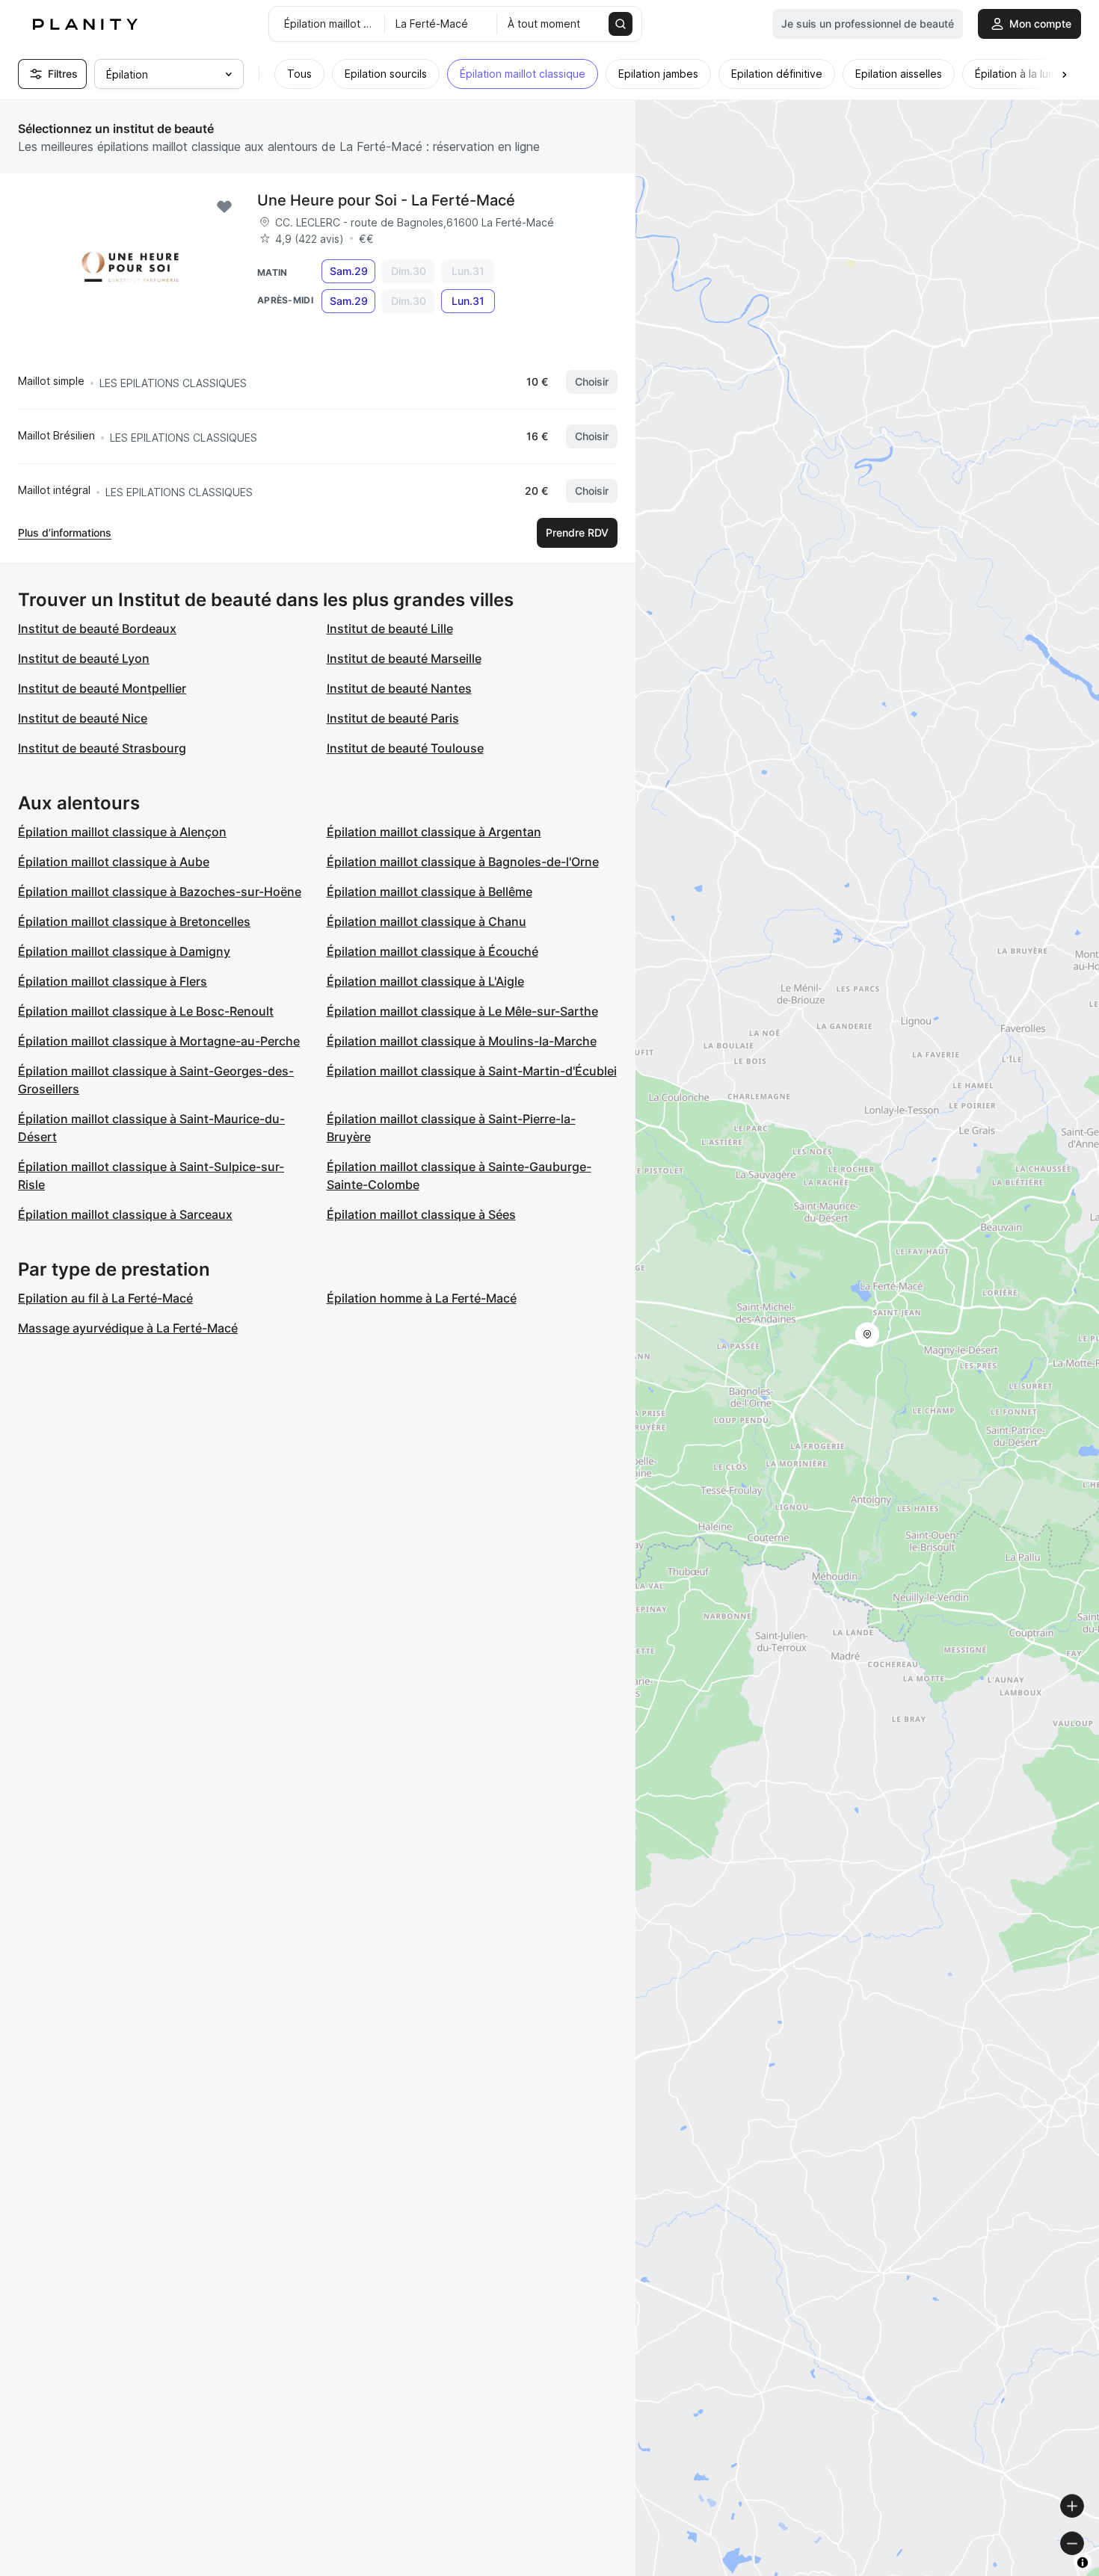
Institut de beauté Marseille (404, 658)
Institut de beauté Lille (390, 628)
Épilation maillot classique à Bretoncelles (134, 921)
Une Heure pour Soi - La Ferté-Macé (386, 200)
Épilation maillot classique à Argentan (434, 832)
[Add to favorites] (224, 207)
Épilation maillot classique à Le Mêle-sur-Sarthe (462, 1011)
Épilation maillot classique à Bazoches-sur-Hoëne (160, 892)
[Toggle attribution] (1083, 2563)
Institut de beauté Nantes (399, 688)
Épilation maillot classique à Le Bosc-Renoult (146, 1011)
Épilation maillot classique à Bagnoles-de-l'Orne (463, 862)
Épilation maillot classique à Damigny (124, 951)
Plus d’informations (65, 532)
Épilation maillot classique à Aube (114, 862)
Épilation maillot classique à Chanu (427, 921)
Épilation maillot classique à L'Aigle (425, 981)
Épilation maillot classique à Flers (113, 981)
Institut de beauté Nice (83, 718)
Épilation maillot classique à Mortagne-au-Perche (159, 1041)
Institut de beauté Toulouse (405, 748)
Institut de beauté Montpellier (102, 688)
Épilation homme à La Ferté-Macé (422, 1298)
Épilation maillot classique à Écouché (432, 951)
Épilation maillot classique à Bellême (430, 892)
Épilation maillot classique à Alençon (122, 832)
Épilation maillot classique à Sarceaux (125, 1214)
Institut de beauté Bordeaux (97, 628)
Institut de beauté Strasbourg (102, 748)
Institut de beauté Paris (393, 718)
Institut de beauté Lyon (84, 658)
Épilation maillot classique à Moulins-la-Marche (462, 1041)
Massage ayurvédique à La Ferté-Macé (128, 1328)
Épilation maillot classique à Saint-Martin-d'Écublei (472, 1071)
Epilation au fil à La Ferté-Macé (105, 1298)
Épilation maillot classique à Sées (421, 1214)
